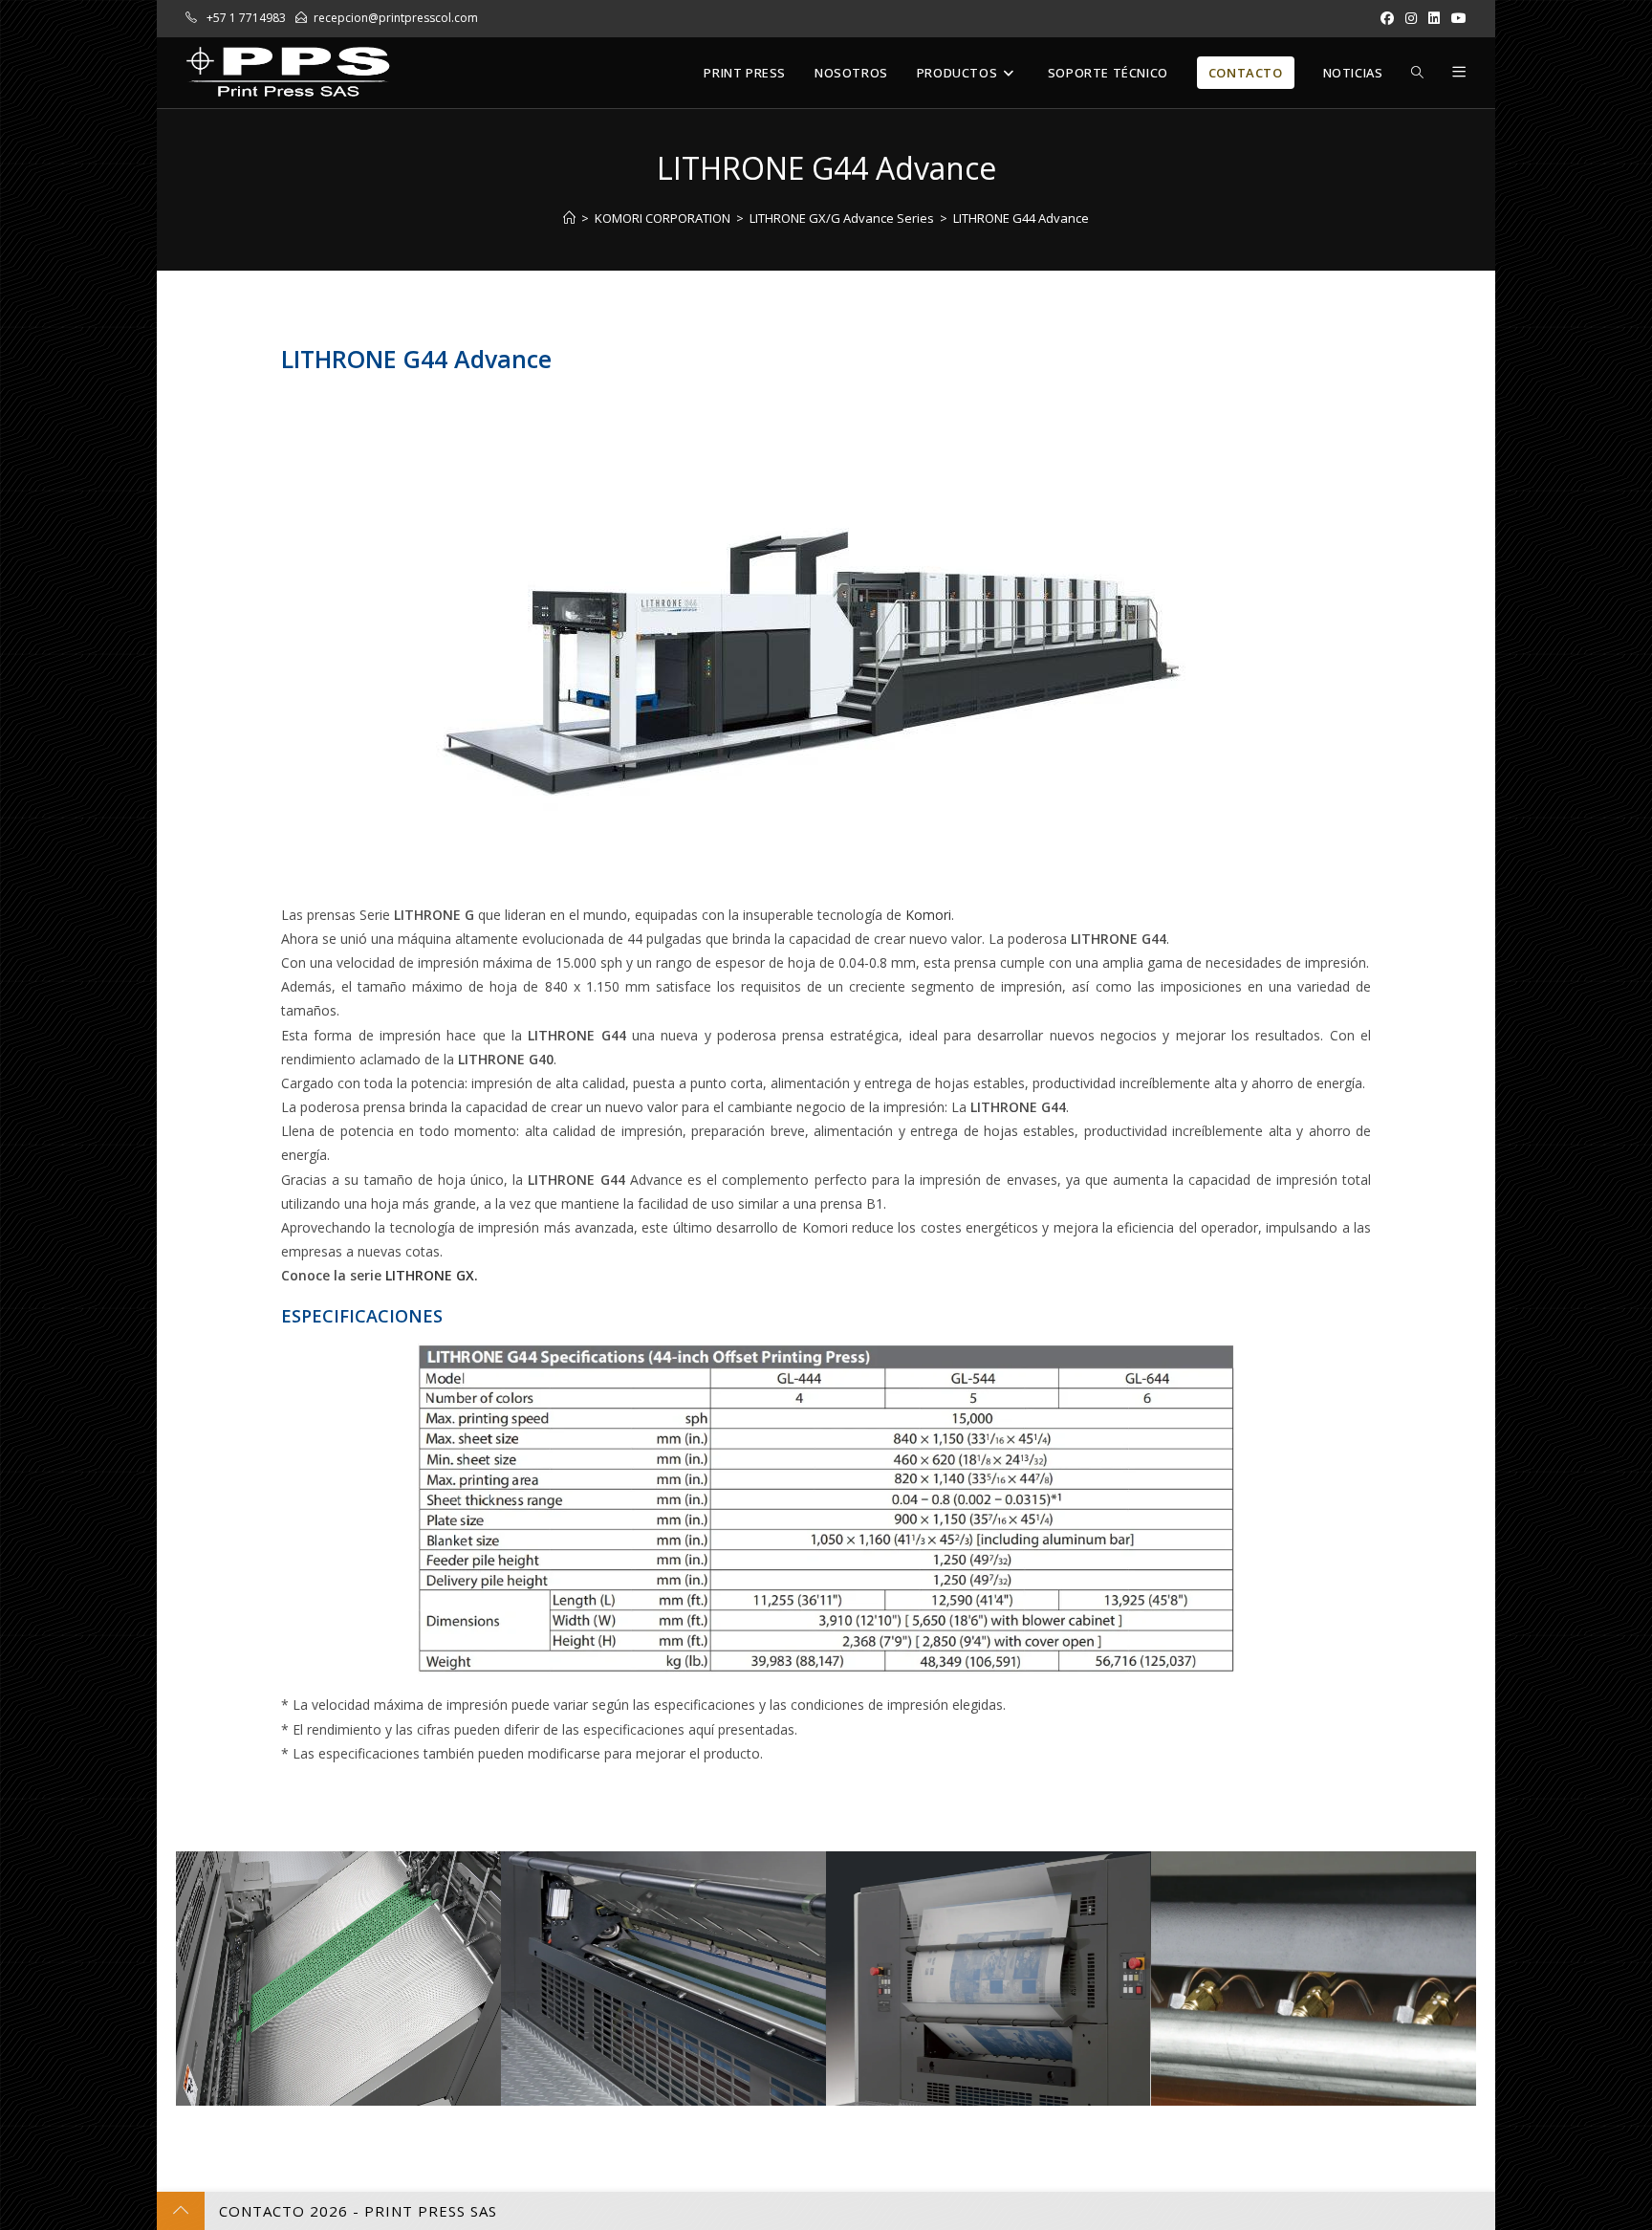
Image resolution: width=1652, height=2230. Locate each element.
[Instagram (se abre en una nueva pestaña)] (1411, 18)
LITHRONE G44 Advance (1021, 218)
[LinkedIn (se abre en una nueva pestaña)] (1434, 18)
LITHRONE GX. (432, 1275)
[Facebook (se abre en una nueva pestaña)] (1387, 18)
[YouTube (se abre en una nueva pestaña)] (1456, 18)
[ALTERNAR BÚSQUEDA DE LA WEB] (1417, 73)
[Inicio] (569, 218)
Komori (928, 915)
